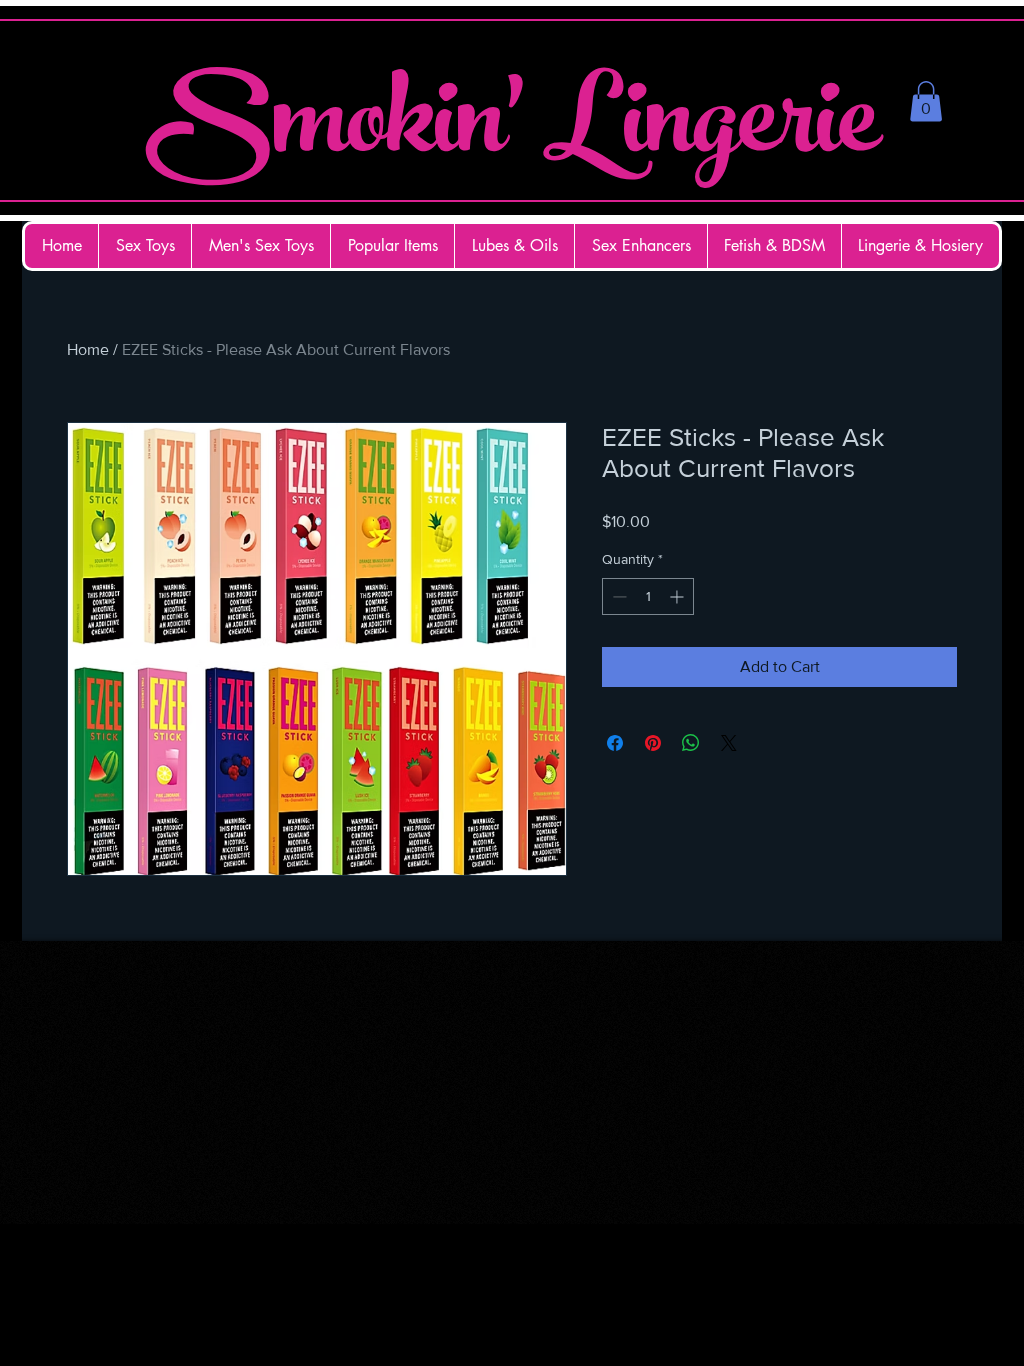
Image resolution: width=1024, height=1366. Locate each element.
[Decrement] (617, 596)
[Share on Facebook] (615, 743)
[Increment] (678, 596)
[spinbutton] (648, 596)
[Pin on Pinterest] (653, 743)
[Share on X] (729, 743)
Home (88, 349)
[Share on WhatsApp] (691, 743)
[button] (926, 101)
